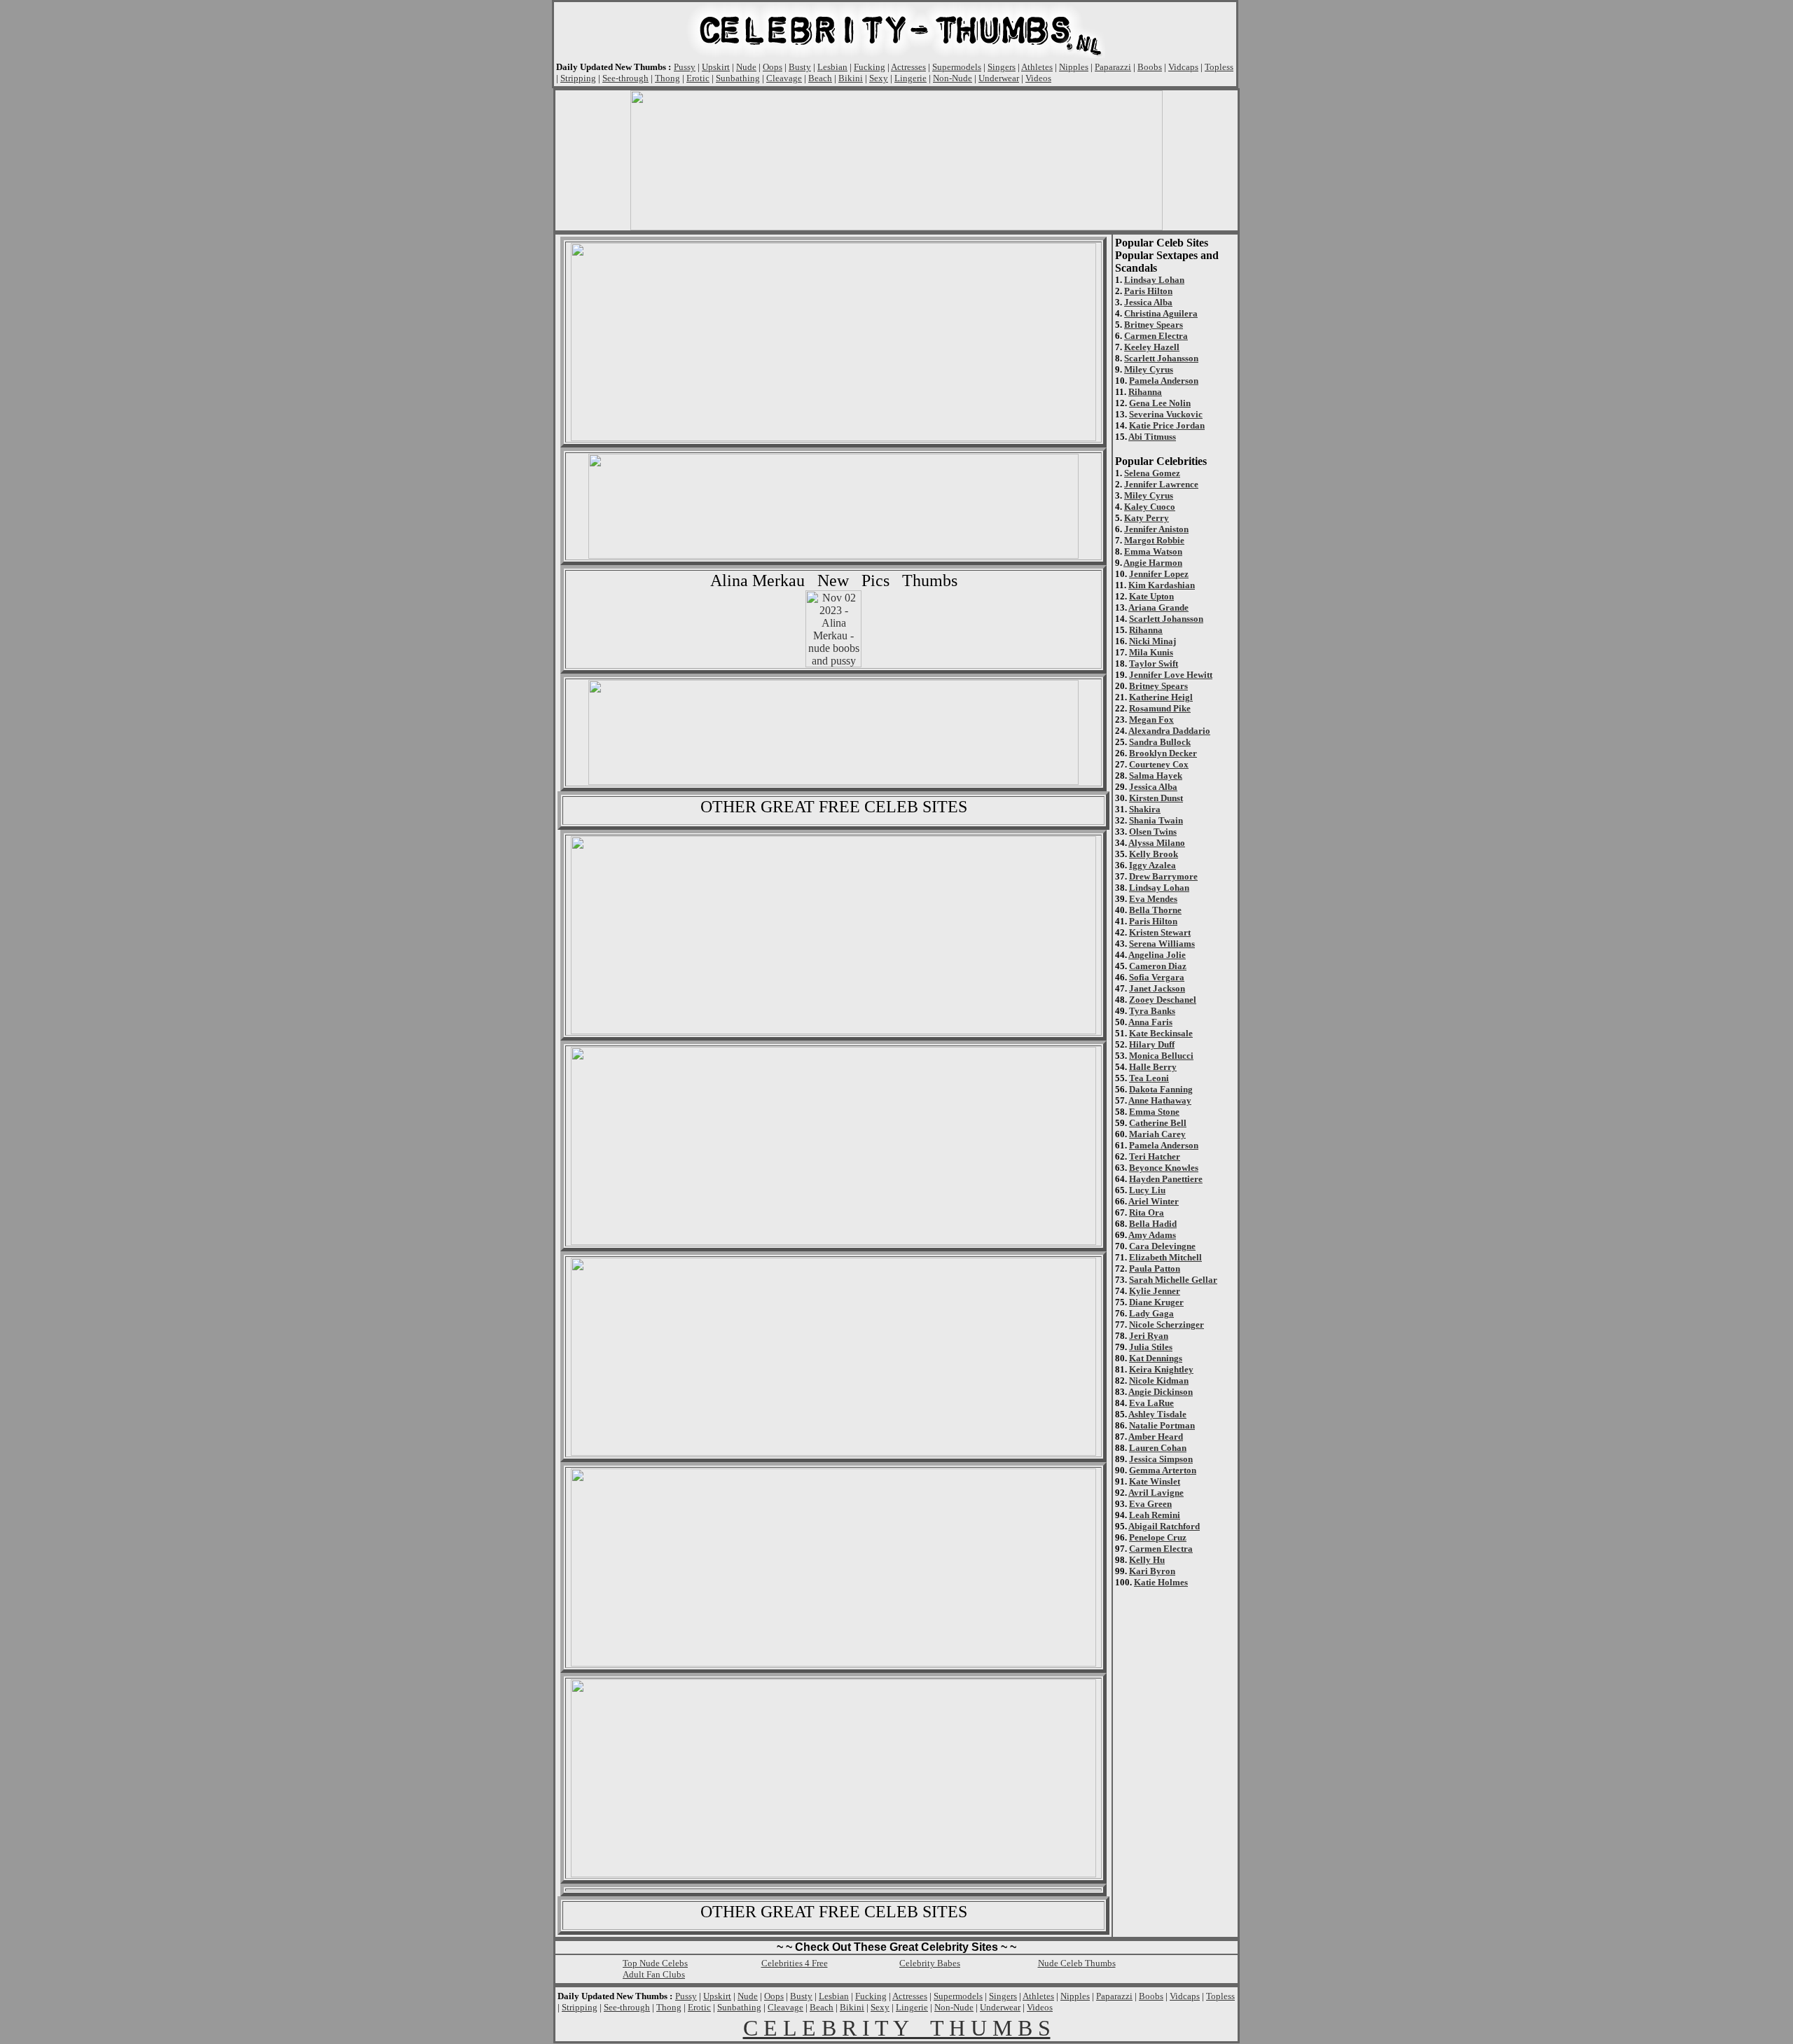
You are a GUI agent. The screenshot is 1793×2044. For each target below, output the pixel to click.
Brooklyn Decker (1163, 753)
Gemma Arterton (1163, 1470)
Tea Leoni (1149, 1078)
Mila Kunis (1151, 652)
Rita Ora (1147, 1212)
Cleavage (784, 78)
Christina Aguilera (1161, 313)
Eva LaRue (1151, 1403)
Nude (746, 67)
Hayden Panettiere (1166, 1179)
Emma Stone (1154, 1112)
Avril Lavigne (1156, 1493)
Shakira (1145, 809)
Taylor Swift (1154, 663)
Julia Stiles (1151, 1347)
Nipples (1074, 67)
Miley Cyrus (1149, 369)
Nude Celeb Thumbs (1077, 1963)
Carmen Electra (1156, 336)
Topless (1219, 67)
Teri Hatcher (1155, 1156)
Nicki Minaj (1152, 641)
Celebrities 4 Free (795, 1963)
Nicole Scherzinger (1167, 1325)
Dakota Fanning (1161, 1089)
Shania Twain (1156, 820)
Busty (800, 67)
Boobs (1150, 67)
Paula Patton (1155, 1268)
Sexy (879, 78)
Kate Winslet (1155, 1481)
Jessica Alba (1148, 302)
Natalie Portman (1162, 1425)
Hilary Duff (1152, 1044)
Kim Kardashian (1162, 585)
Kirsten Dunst (1156, 798)
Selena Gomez (1152, 473)
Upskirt (716, 67)
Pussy (685, 67)
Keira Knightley (1161, 1369)
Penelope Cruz (1158, 1537)
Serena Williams (1162, 944)
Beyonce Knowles (1164, 1168)
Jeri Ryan (1149, 1336)
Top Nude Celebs (655, 1963)
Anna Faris (1150, 1022)
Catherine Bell (1158, 1123)
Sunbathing (738, 78)
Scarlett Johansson (1161, 358)
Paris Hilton (1148, 291)
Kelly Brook (1154, 854)
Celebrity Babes (930, 1963)
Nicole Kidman (1159, 1381)
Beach (820, 78)
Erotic (698, 78)
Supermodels (957, 67)
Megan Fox (1151, 719)
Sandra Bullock (1160, 742)
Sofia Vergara (1157, 977)
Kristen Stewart (1160, 932)
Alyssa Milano (1157, 843)
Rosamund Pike (1160, 708)
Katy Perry (1147, 518)
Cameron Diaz (1158, 966)
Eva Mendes (1153, 899)
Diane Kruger (1156, 1302)
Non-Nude (953, 78)
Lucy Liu (1147, 1190)
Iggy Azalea (1152, 865)
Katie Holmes (1161, 1582)
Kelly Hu (1147, 1560)
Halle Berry (1153, 1067)
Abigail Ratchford (1164, 1526)
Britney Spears (1154, 325)
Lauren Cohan (1158, 1448)
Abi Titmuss (1152, 437)
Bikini (851, 78)
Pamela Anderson (1164, 381)
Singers (1002, 67)
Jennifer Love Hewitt (1171, 675)
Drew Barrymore (1163, 876)
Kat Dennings (1156, 1358)
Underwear (999, 78)
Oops (773, 67)
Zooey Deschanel (1163, 1000)
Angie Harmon (1153, 563)
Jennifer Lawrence (1161, 484)
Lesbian (832, 67)
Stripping (578, 78)
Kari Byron (1152, 1571)
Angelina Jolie (1157, 955)
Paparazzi (1113, 67)
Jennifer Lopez (1159, 574)
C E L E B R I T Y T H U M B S (897, 2028)
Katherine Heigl (1161, 697)
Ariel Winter (1154, 1201)
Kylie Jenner (1155, 1291)
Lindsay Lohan (1154, 280)
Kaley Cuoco (1150, 507)
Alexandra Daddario (1169, 731)
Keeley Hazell (1152, 347)
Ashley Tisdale (1157, 1414)
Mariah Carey (1157, 1134)
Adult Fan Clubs (654, 1974)
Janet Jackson (1157, 988)
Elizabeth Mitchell (1165, 1257)
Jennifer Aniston (1156, 529)
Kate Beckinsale (1161, 1033)
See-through (625, 78)
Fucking (870, 67)
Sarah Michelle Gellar (1173, 1280)
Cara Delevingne (1162, 1246)
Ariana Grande (1158, 607)
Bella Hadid (1153, 1224)
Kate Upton (1151, 596)
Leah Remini (1155, 1515)
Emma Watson (1153, 551)
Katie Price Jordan (1167, 425)
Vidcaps (1183, 67)
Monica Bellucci (1161, 1056)
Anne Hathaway (1160, 1100)
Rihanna (1145, 392)
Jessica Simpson (1161, 1459)
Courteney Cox (1159, 764)
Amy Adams (1152, 1235)
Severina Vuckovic (1166, 414)
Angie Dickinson (1161, 1392)
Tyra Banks (1152, 1011)
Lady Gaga (1151, 1313)
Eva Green (1150, 1504)
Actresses (908, 67)
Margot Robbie (1154, 540)
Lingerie (911, 78)
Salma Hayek (1156, 776)
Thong (667, 78)
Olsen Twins (1153, 832)
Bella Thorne (1155, 910)
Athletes (1037, 67)
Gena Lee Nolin (1160, 403)
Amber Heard (1156, 1437)
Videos (1038, 78)
